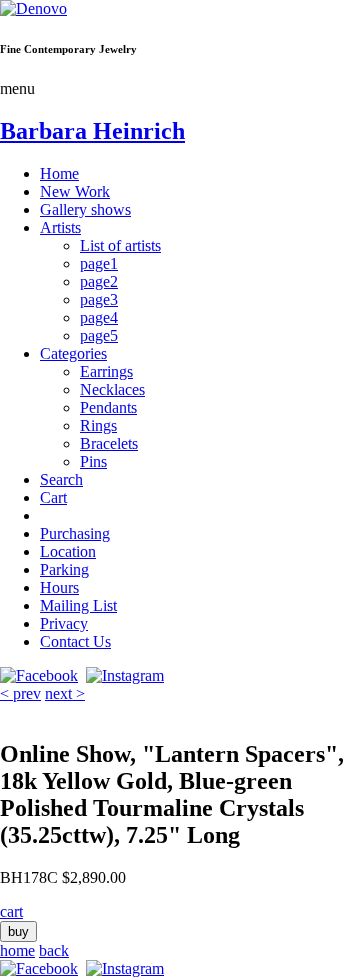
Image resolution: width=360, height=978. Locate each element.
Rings (98, 425)
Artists (60, 227)
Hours (59, 587)
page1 (99, 263)
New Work (75, 191)
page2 (99, 281)
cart (11, 911)
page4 (99, 317)
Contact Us (75, 641)
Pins (93, 461)
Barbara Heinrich (92, 131)
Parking (64, 569)
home (17, 950)
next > (65, 693)
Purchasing (75, 533)
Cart (53, 497)
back (54, 950)
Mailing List (78, 605)
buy (18, 931)
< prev (20, 693)
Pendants (108, 407)
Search (61, 479)
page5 (99, 335)
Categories (73, 353)
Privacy (64, 623)
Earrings (106, 371)
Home (59, 173)
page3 (99, 299)
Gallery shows (85, 209)
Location (68, 551)
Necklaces (112, 389)
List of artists (120, 245)
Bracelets (109, 443)
